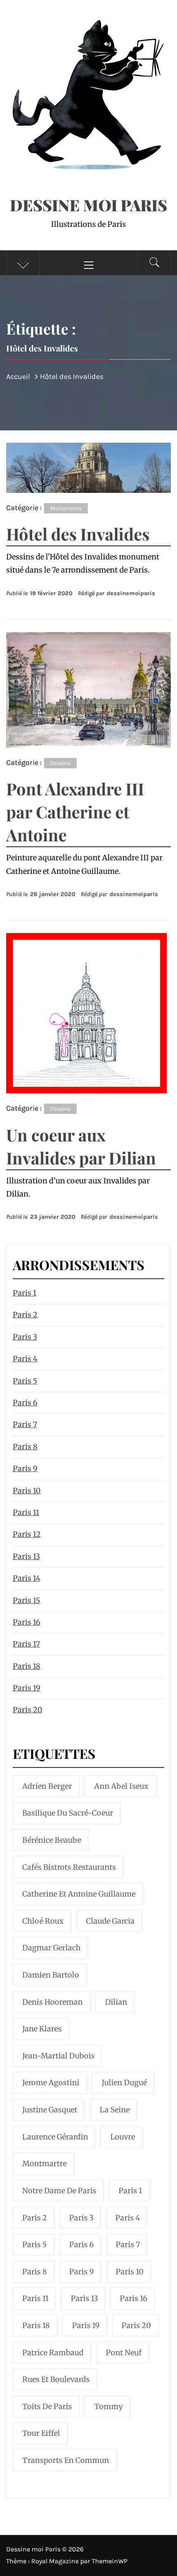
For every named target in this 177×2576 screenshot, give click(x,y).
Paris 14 (27, 1578)
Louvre (123, 2137)
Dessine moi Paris (88, 205)
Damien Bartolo (51, 1975)
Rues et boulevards (56, 2379)
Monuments (66, 508)
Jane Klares (42, 2029)
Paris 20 (28, 1710)
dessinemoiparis (131, 593)
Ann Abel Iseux (121, 1786)
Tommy (108, 2406)
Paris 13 (26, 1556)
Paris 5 (25, 1381)
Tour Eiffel (41, 2433)
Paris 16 (27, 1622)
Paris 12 (27, 1534)
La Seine (115, 2110)
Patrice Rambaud (53, 2353)
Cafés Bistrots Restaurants (69, 1867)
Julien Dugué (124, 2083)
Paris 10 (27, 1491)
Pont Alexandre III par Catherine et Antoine (75, 812)
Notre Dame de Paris (59, 2191)
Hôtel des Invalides (78, 534)
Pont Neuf (124, 2353)
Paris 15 (27, 1600)
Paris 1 (24, 1293)
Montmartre (44, 2164)
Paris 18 (27, 1666)
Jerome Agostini (51, 2083)
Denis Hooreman (52, 2002)
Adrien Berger (47, 1786)
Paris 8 (25, 1447)
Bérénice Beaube (52, 1840)
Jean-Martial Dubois (58, 2056)
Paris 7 (25, 1424)
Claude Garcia (110, 1921)
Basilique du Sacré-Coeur (68, 1813)
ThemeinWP (110, 2561)
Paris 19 (27, 1688)
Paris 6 (25, 1403)
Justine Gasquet (50, 2110)
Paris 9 (25, 1468)
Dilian (116, 2002)
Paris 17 (26, 1644)
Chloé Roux (43, 1921)
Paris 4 (25, 1359)
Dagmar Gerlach (51, 1948)
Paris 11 (26, 1512)
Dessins (60, 763)
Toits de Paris (47, 2406)
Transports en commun (66, 2460)
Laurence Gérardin (55, 2137)
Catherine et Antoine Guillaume (79, 1894)
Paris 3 (25, 1337)
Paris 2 (25, 1315)
